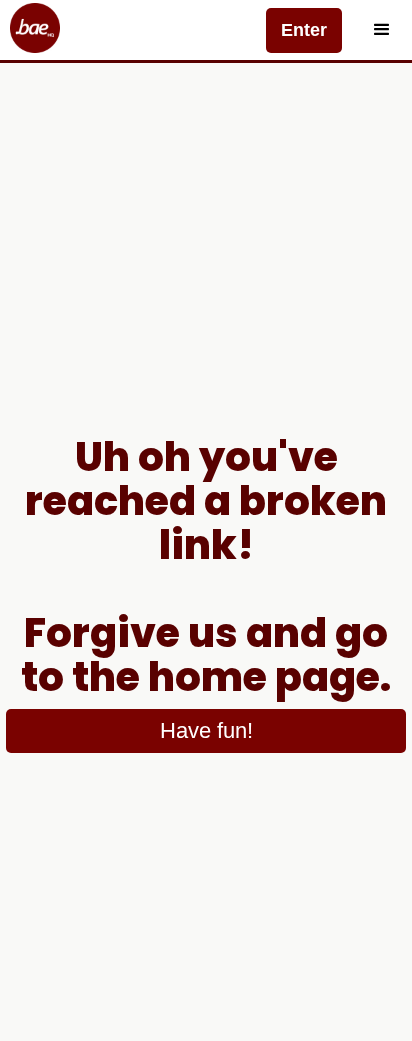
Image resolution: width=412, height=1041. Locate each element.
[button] (382, 30)
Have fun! (206, 730)
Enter (304, 30)
